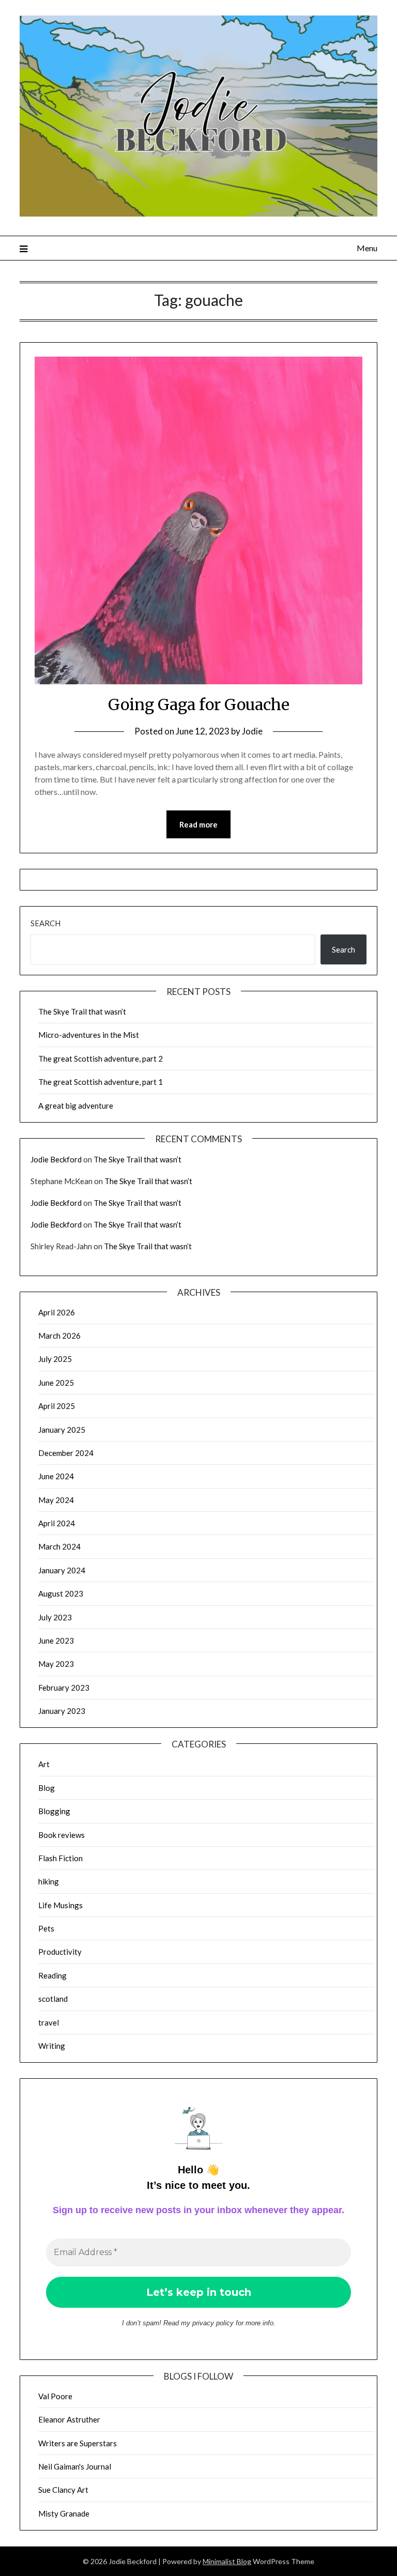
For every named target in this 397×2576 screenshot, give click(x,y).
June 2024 (56, 1476)
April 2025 (57, 1406)
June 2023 (56, 1640)
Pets (46, 1928)
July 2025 (55, 1359)
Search (45, 923)
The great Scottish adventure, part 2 (101, 1059)
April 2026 (57, 1312)
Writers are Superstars (78, 2443)
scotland (53, 1999)
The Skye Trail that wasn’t (82, 1011)
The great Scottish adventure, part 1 (101, 1082)
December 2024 (66, 1453)
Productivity (60, 1952)
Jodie (252, 731)
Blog (47, 1788)
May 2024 (56, 1500)
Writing (52, 2046)
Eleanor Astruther (69, 2419)
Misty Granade (64, 2513)
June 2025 (56, 1383)
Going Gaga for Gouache (199, 704)
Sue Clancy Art (63, 2490)
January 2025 (62, 1430)
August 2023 (61, 1593)
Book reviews (62, 1835)
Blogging (54, 1811)
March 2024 (59, 1546)
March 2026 (59, 1336)
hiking (49, 1881)
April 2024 (57, 1523)
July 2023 (55, 1617)
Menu (367, 248)
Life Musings (60, 1905)
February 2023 (64, 1688)
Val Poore (55, 2396)
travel (49, 2022)
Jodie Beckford (56, 1159)
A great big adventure (76, 1106)
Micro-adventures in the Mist (89, 1035)
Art (44, 1764)
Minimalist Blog (227, 2561)
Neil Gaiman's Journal (75, 2466)
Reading (52, 1975)
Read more (198, 824)
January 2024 (62, 1570)
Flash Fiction (60, 1858)
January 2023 (62, 1711)
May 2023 (56, 1664)
